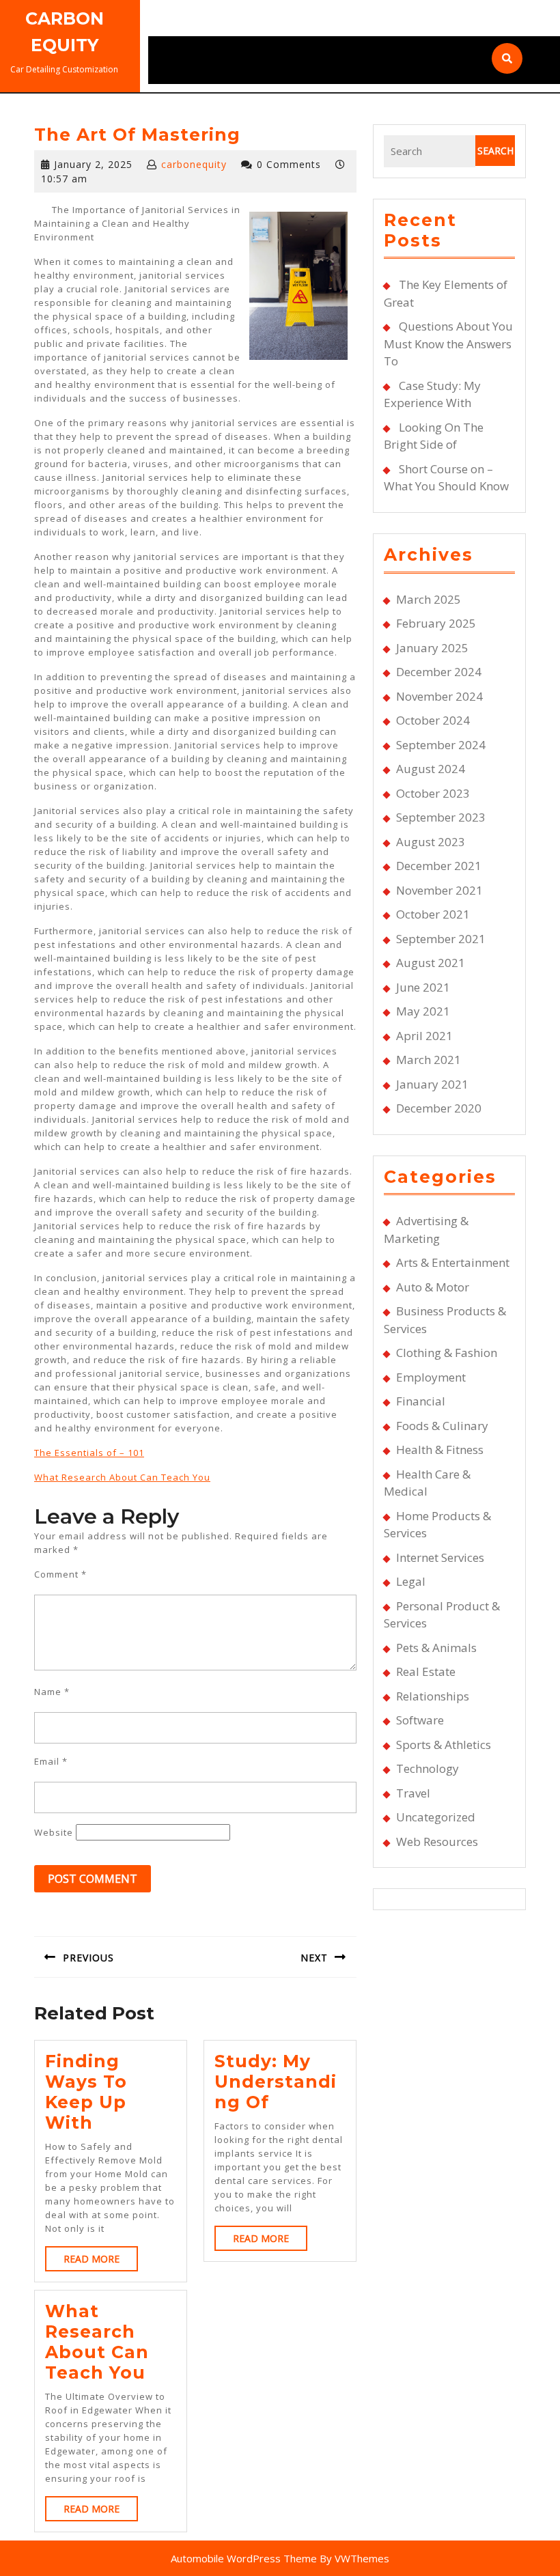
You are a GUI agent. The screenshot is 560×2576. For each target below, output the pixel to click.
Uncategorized (436, 1817)
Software (420, 1720)
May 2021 (423, 1011)
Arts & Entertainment (453, 1262)
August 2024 (431, 769)
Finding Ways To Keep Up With (86, 2092)
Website (54, 1832)
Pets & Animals (436, 1648)
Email (51, 1761)
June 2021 (423, 987)
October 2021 (433, 914)
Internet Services (440, 1557)
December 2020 (439, 1108)
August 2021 (431, 963)
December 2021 (439, 866)
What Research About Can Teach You (122, 1477)
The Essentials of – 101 (89, 1453)
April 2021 (424, 1036)
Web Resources (437, 1842)
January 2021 (432, 1084)
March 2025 (429, 599)
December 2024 (439, 672)
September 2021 (441, 939)
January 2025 (432, 648)
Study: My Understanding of (276, 2082)
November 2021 (439, 890)
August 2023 (431, 842)
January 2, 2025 (93, 164)
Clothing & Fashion (447, 1353)
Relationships (433, 1696)
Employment (431, 1377)
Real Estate (426, 1671)
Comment (60, 1574)
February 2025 (436, 623)
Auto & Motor (433, 1287)
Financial (421, 1401)
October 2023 (433, 793)
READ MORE (101, 2262)
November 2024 (439, 696)
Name (52, 1692)
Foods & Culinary (442, 1426)
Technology (428, 1768)
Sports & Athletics (444, 1745)
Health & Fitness (440, 1450)
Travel (413, 1793)
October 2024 (433, 720)
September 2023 (441, 817)
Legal (411, 1581)
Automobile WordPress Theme (244, 2558)
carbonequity (194, 164)
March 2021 (429, 1060)
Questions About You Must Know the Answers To (448, 344)
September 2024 (441, 745)
